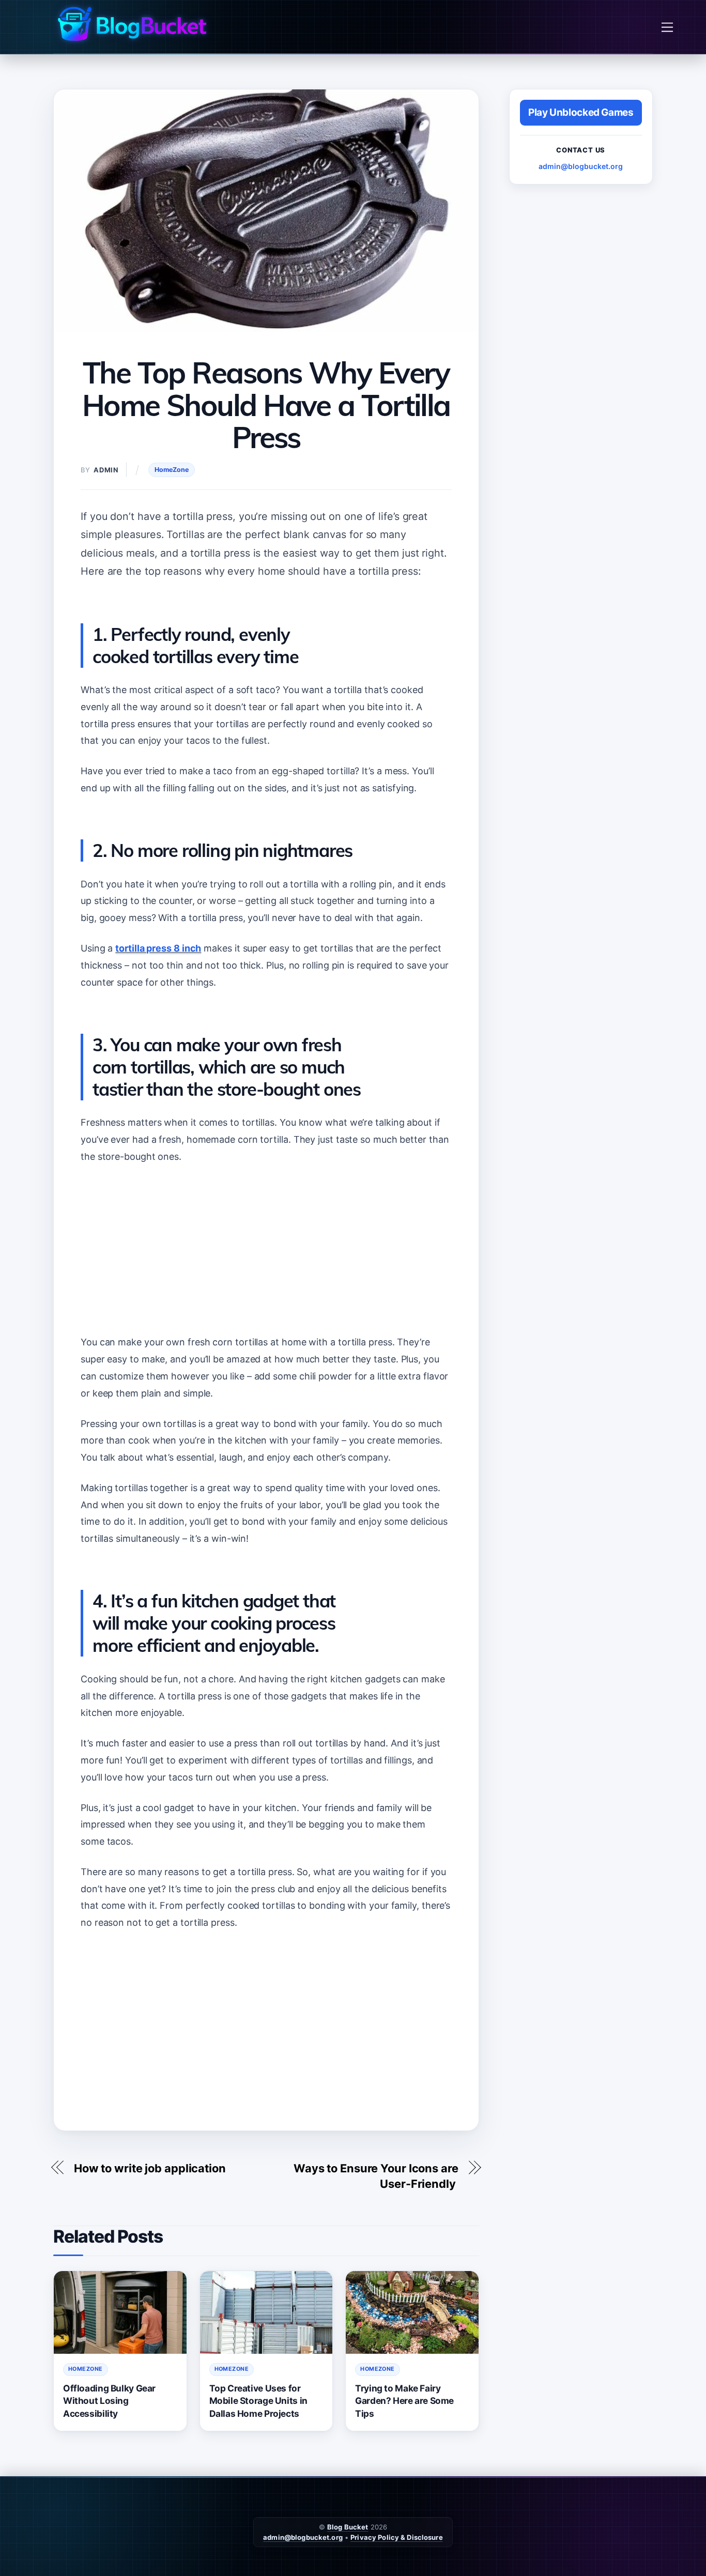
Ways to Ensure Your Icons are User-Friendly (376, 2176)
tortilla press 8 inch (158, 948)
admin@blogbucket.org (581, 166)
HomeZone (172, 470)
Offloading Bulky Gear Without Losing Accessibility (109, 2401)
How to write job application (150, 2168)
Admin (106, 470)
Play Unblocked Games (581, 112)
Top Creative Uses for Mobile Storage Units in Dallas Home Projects (258, 2401)
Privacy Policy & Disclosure (397, 2537)
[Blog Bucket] (131, 24)
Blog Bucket (348, 2527)
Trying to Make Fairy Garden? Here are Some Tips (404, 2401)
